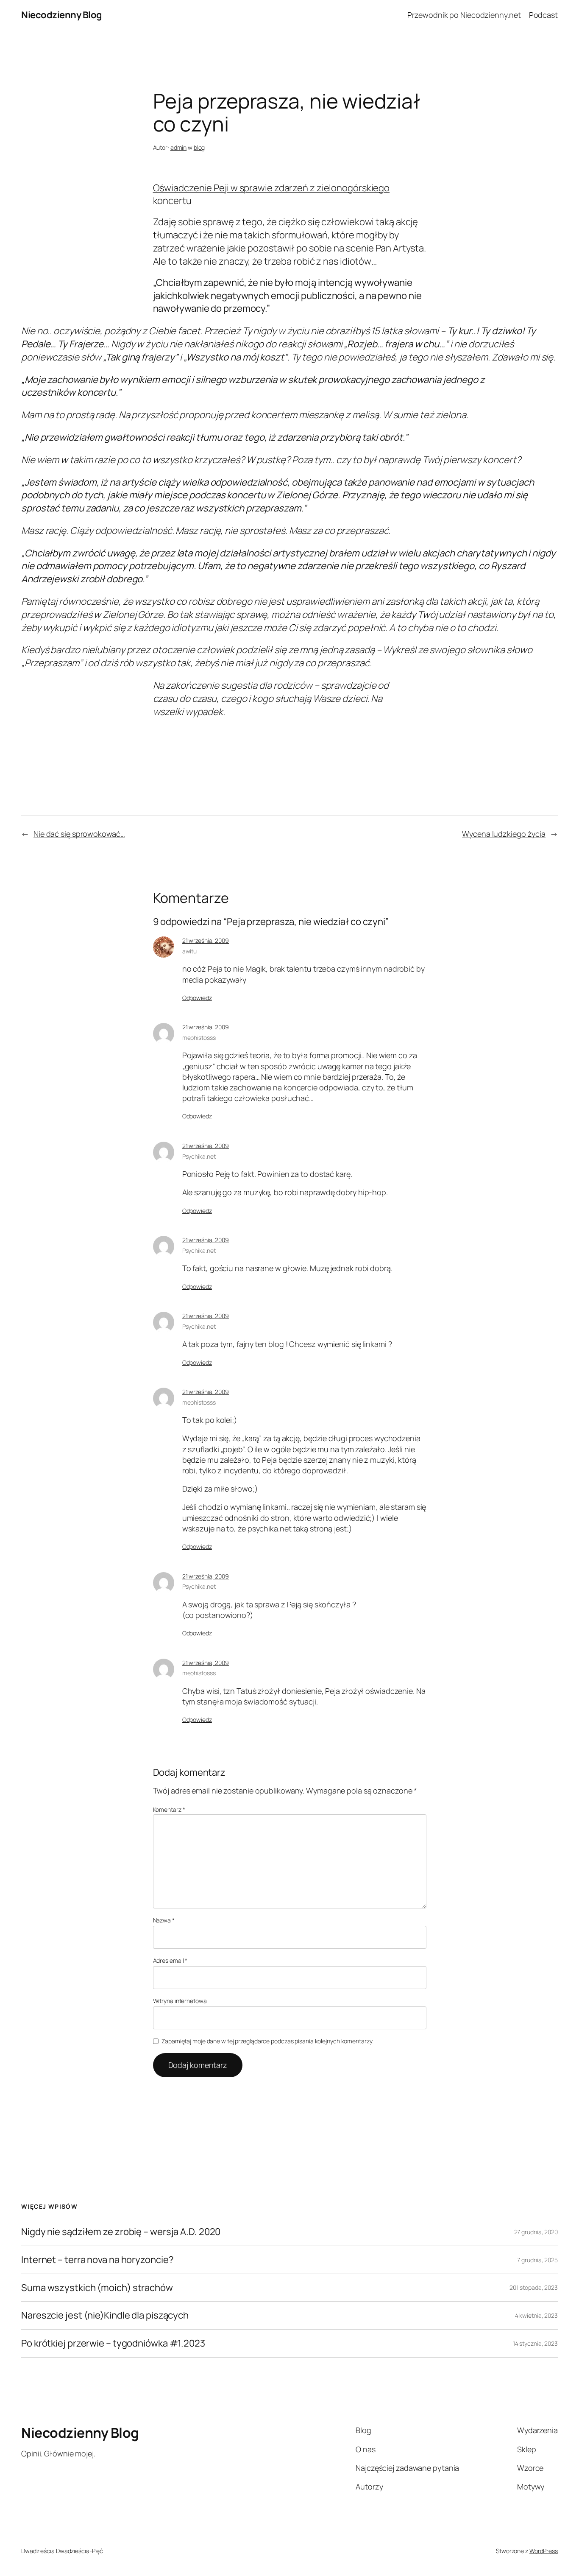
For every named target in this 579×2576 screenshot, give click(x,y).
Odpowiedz (197, 998)
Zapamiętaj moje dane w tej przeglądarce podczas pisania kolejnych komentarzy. (267, 2041)
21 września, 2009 (206, 940)
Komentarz (169, 1809)
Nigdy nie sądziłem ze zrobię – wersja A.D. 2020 (121, 2232)
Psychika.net (199, 1156)
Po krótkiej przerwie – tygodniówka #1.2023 (113, 2343)
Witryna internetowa (180, 2001)
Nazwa (164, 1920)
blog (199, 147)
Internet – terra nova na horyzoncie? (97, 2260)
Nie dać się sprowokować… (79, 834)
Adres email (170, 1960)
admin (179, 147)
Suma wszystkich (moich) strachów (97, 2288)
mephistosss (199, 1038)
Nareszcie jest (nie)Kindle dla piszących (105, 2315)
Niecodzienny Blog (62, 15)
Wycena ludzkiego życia (504, 834)
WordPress (544, 2551)
